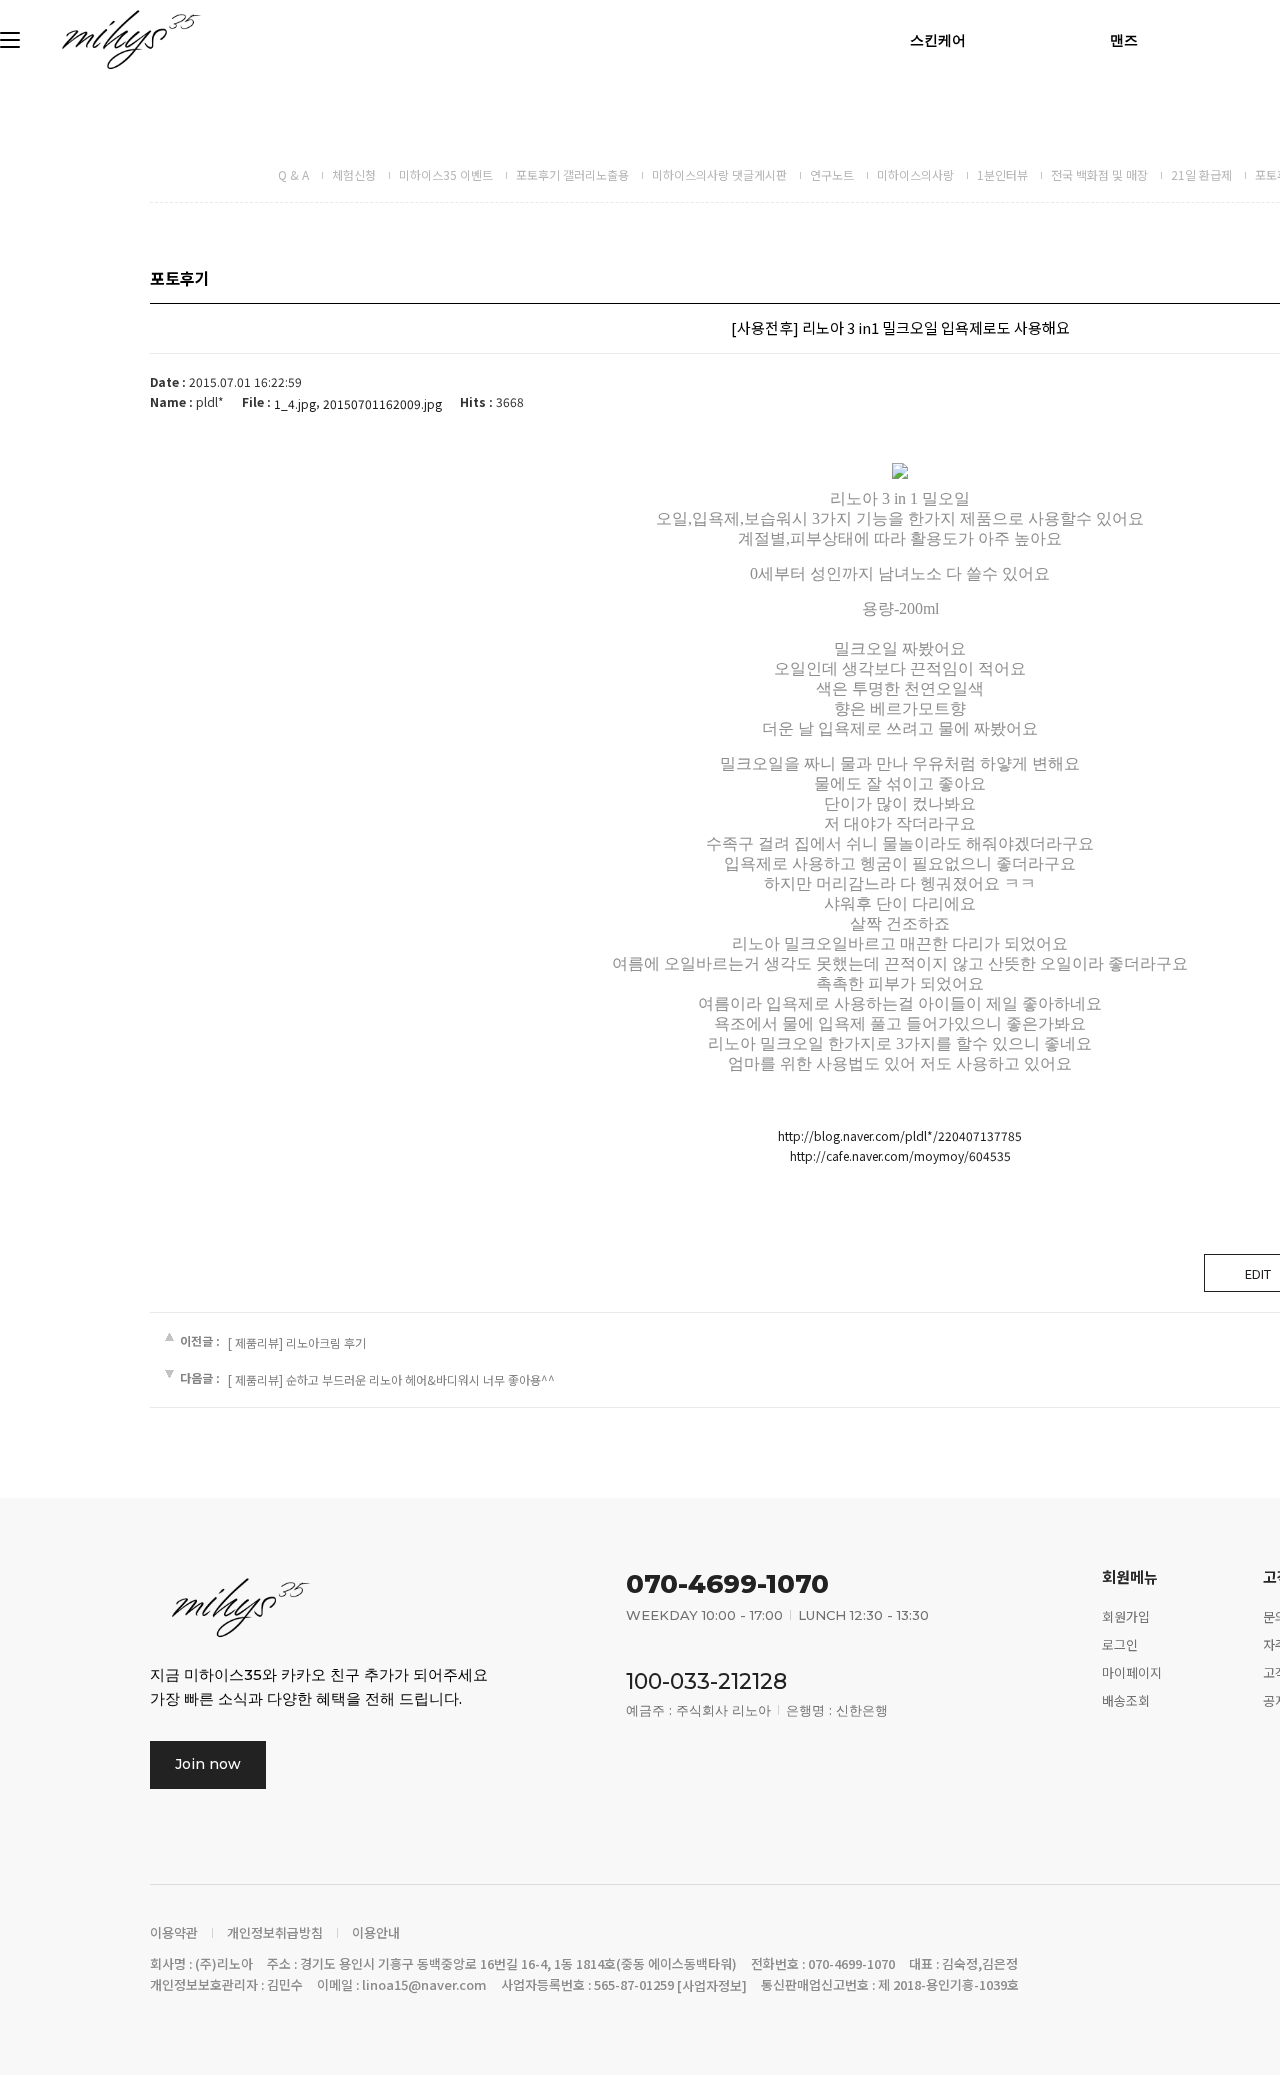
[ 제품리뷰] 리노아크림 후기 (297, 1342)
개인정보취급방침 (275, 1933)
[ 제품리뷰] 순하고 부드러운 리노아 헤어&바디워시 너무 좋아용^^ (391, 1379)
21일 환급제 (1201, 174)
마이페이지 (1132, 1672)
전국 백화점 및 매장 (1099, 174)
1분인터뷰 (1002, 174)
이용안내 (376, 1933)
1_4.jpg (295, 403)
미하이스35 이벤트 (446, 174)
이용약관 (174, 1933)
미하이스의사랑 (915, 174)
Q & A (293, 174)
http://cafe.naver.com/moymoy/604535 (900, 1155)
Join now (208, 1764)
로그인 (1120, 1644)
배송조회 (1126, 1699)
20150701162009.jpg (382, 403)
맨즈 (1124, 40)
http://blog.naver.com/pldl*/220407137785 (900, 1135)
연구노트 (832, 174)
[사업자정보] (712, 1985)
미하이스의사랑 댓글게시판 (719, 174)
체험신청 (354, 174)
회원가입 (1126, 1616)
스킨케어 (938, 40)
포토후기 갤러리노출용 (572, 174)
